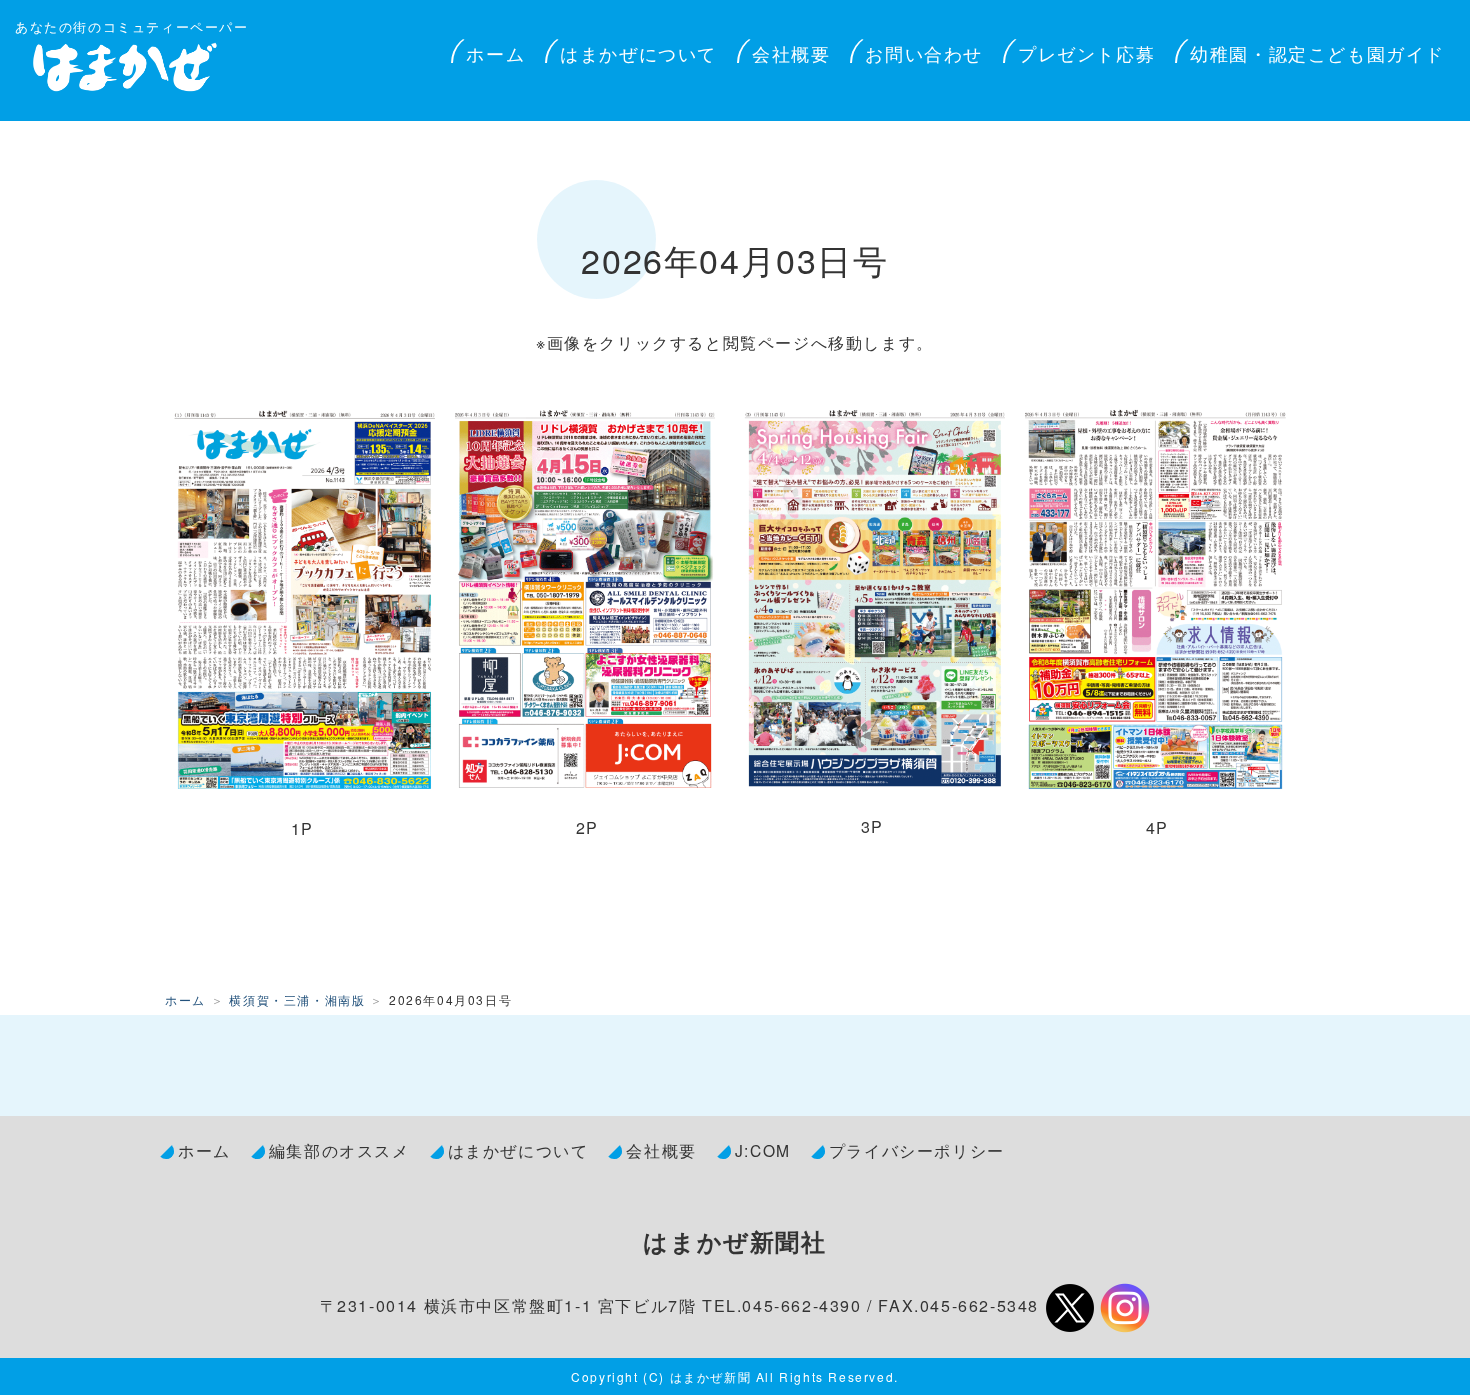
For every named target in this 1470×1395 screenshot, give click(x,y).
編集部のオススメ (339, 1150)
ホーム (495, 53)
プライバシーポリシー (917, 1150)
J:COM (763, 1150)
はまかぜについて (638, 53)
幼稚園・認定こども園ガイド (1317, 53)
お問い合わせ (924, 53)
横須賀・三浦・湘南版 (297, 999)
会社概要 (791, 53)
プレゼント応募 (1086, 53)
